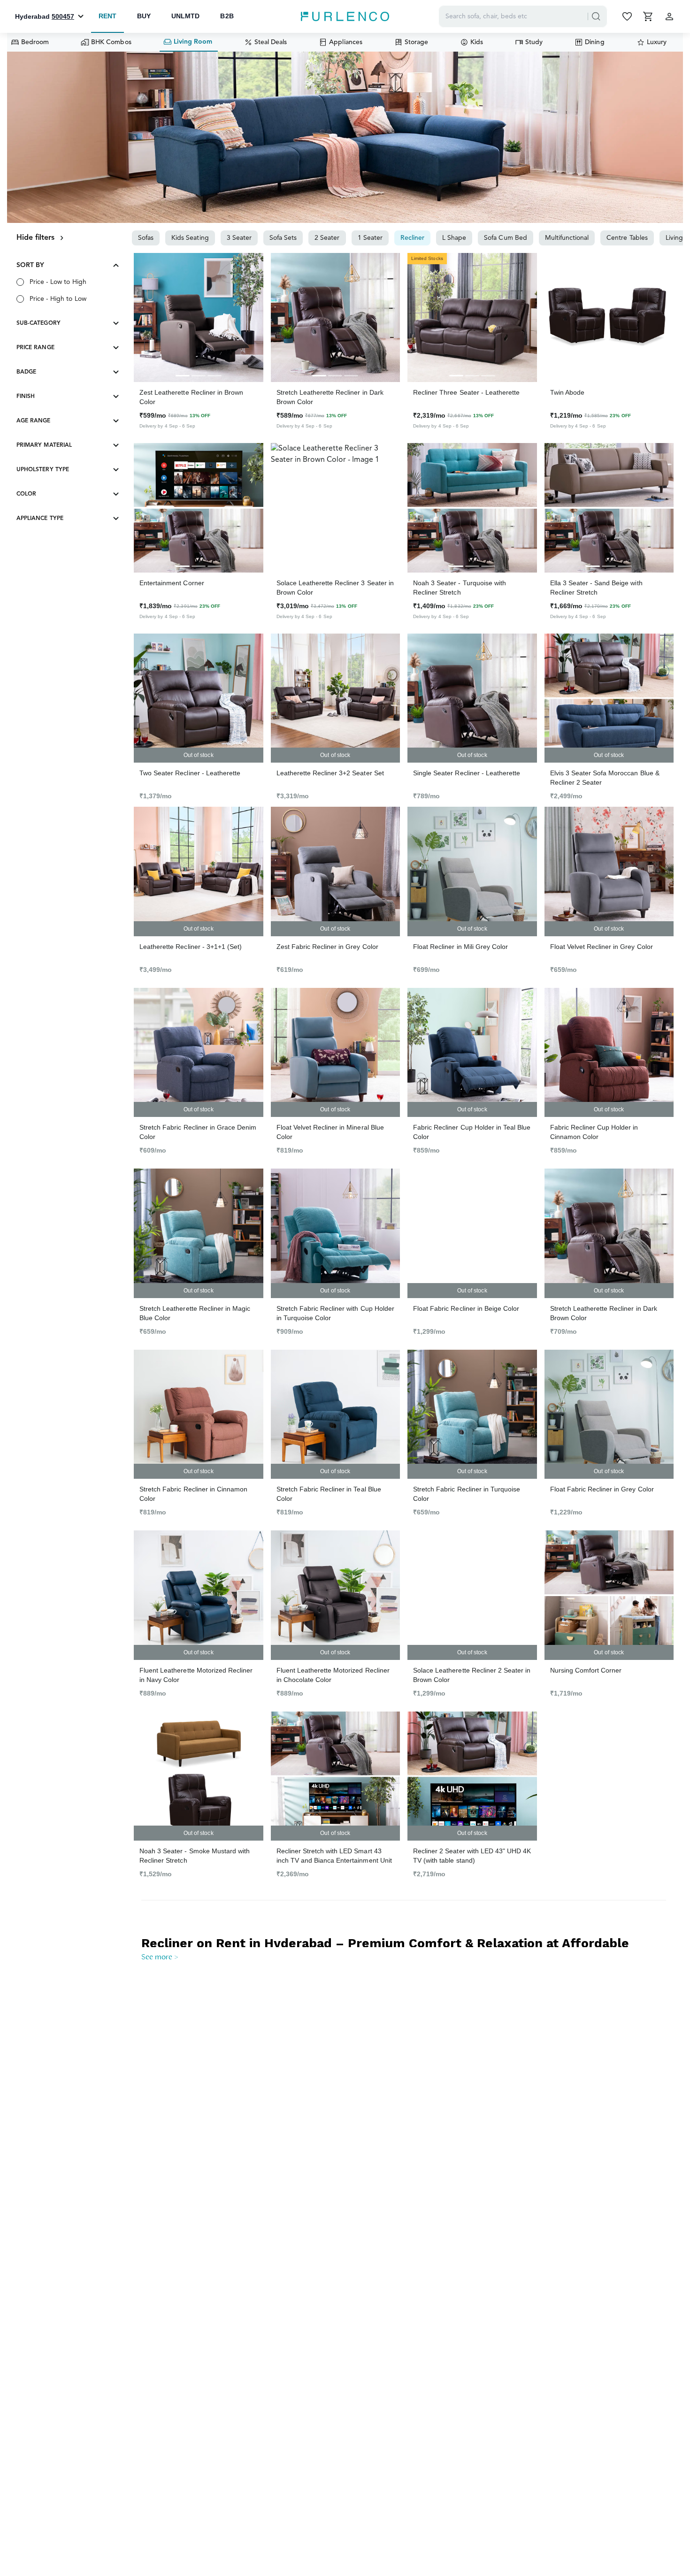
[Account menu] (669, 16)
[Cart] (649, 16)
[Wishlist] (628, 16)
